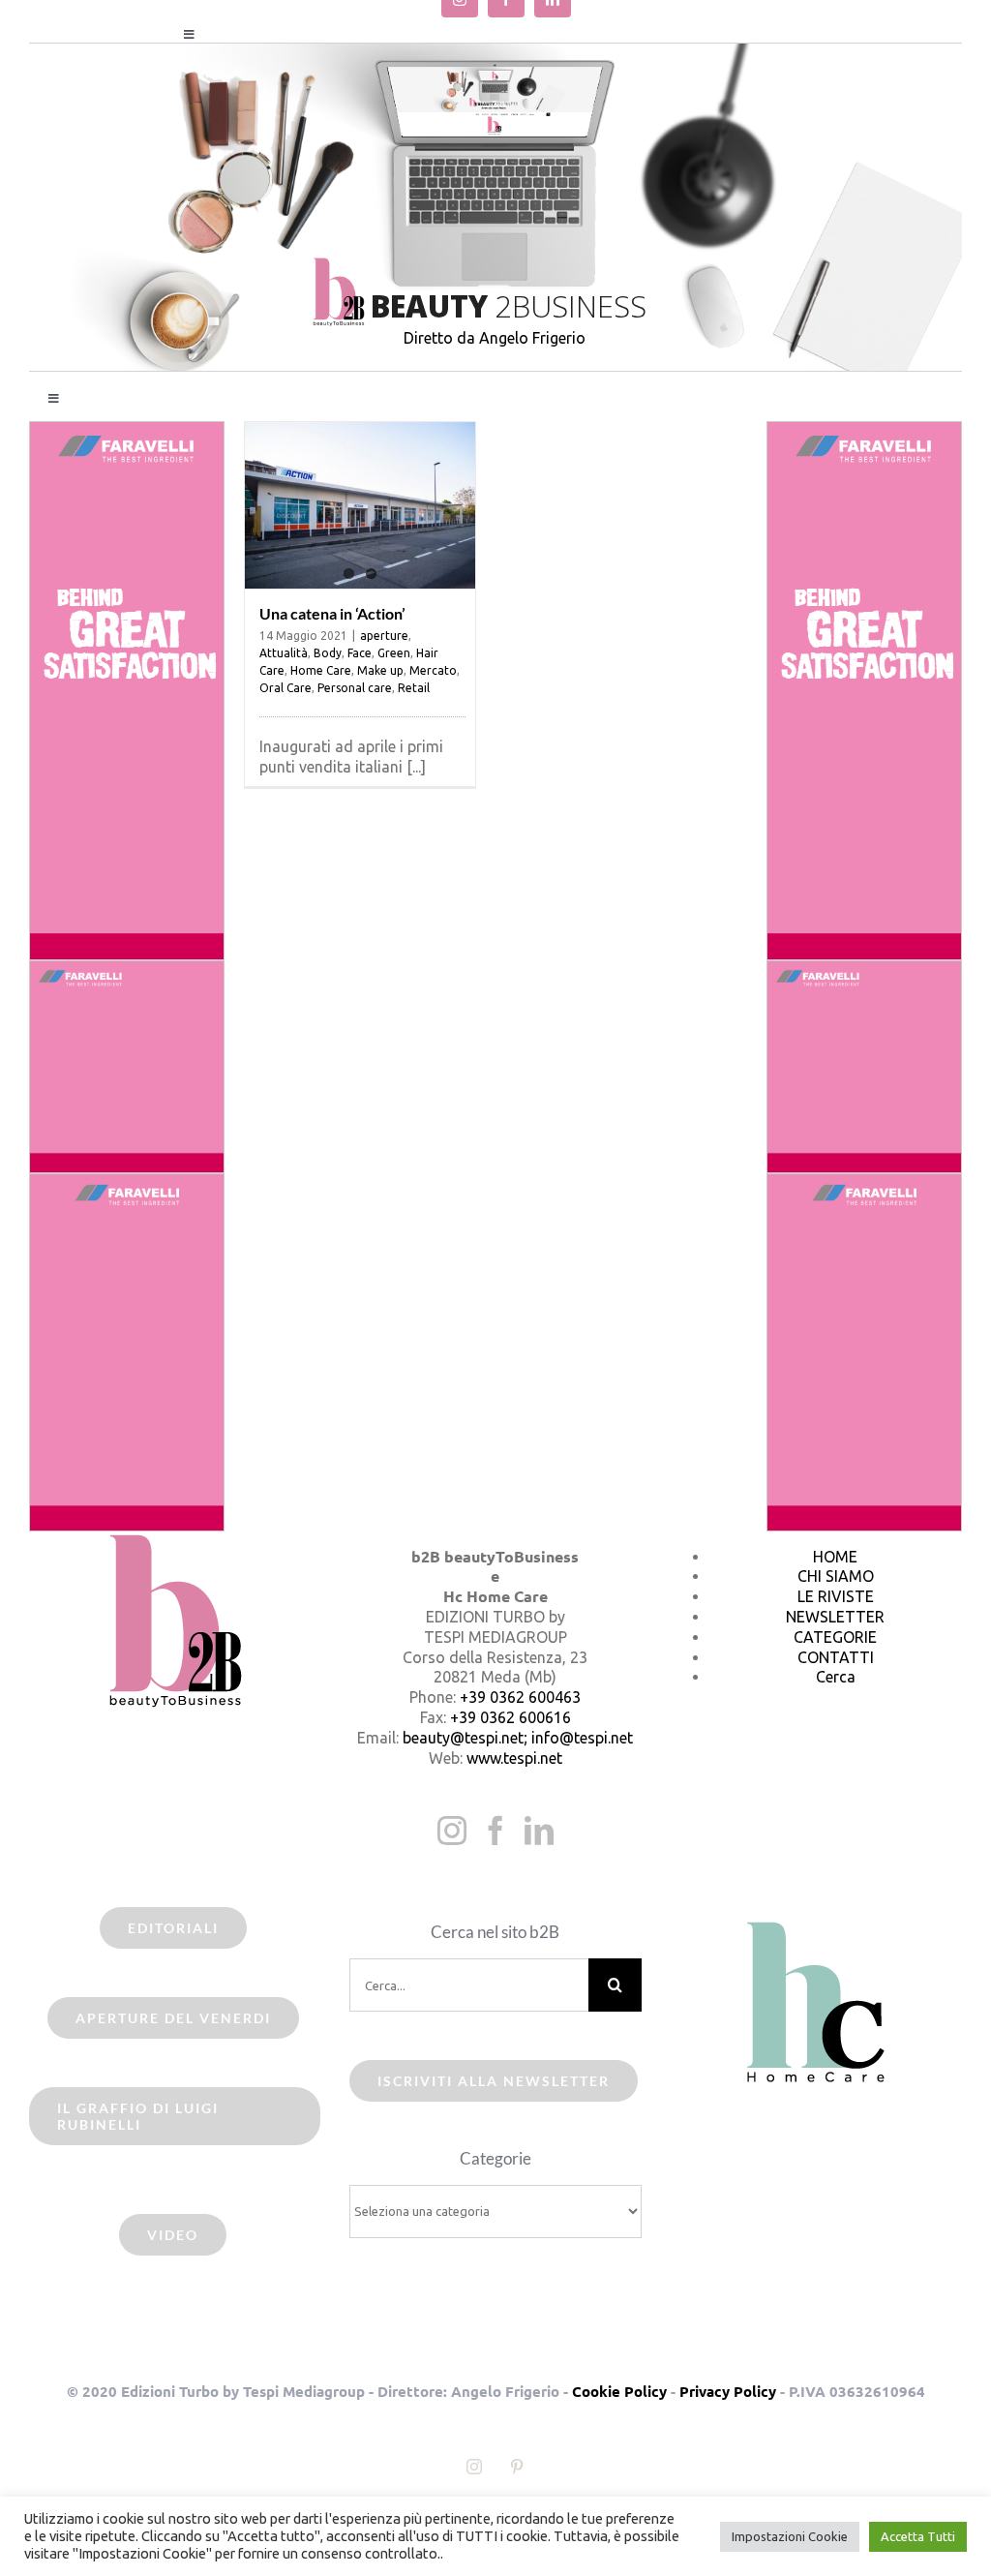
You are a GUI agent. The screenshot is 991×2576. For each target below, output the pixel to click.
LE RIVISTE (836, 1596)
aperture (384, 636)
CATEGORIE (835, 1637)
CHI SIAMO (836, 1576)
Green (394, 653)
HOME (835, 1557)
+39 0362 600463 (520, 1697)
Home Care (321, 670)
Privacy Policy (728, 2391)
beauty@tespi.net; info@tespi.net (518, 1738)
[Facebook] (495, 1831)
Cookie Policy (619, 2391)
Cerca (836, 1677)
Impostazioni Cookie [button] (790, 2536)
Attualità (284, 653)
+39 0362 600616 (511, 1717)
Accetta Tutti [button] (918, 2536)
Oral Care (285, 688)
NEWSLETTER (835, 1617)
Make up (380, 670)
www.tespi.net (514, 1758)
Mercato (433, 670)
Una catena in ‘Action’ (332, 613)
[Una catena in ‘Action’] (360, 505)
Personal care (355, 688)
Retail (414, 688)
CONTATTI (836, 1657)
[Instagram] (452, 1831)
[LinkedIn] (539, 1831)
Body (328, 653)
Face (360, 653)
